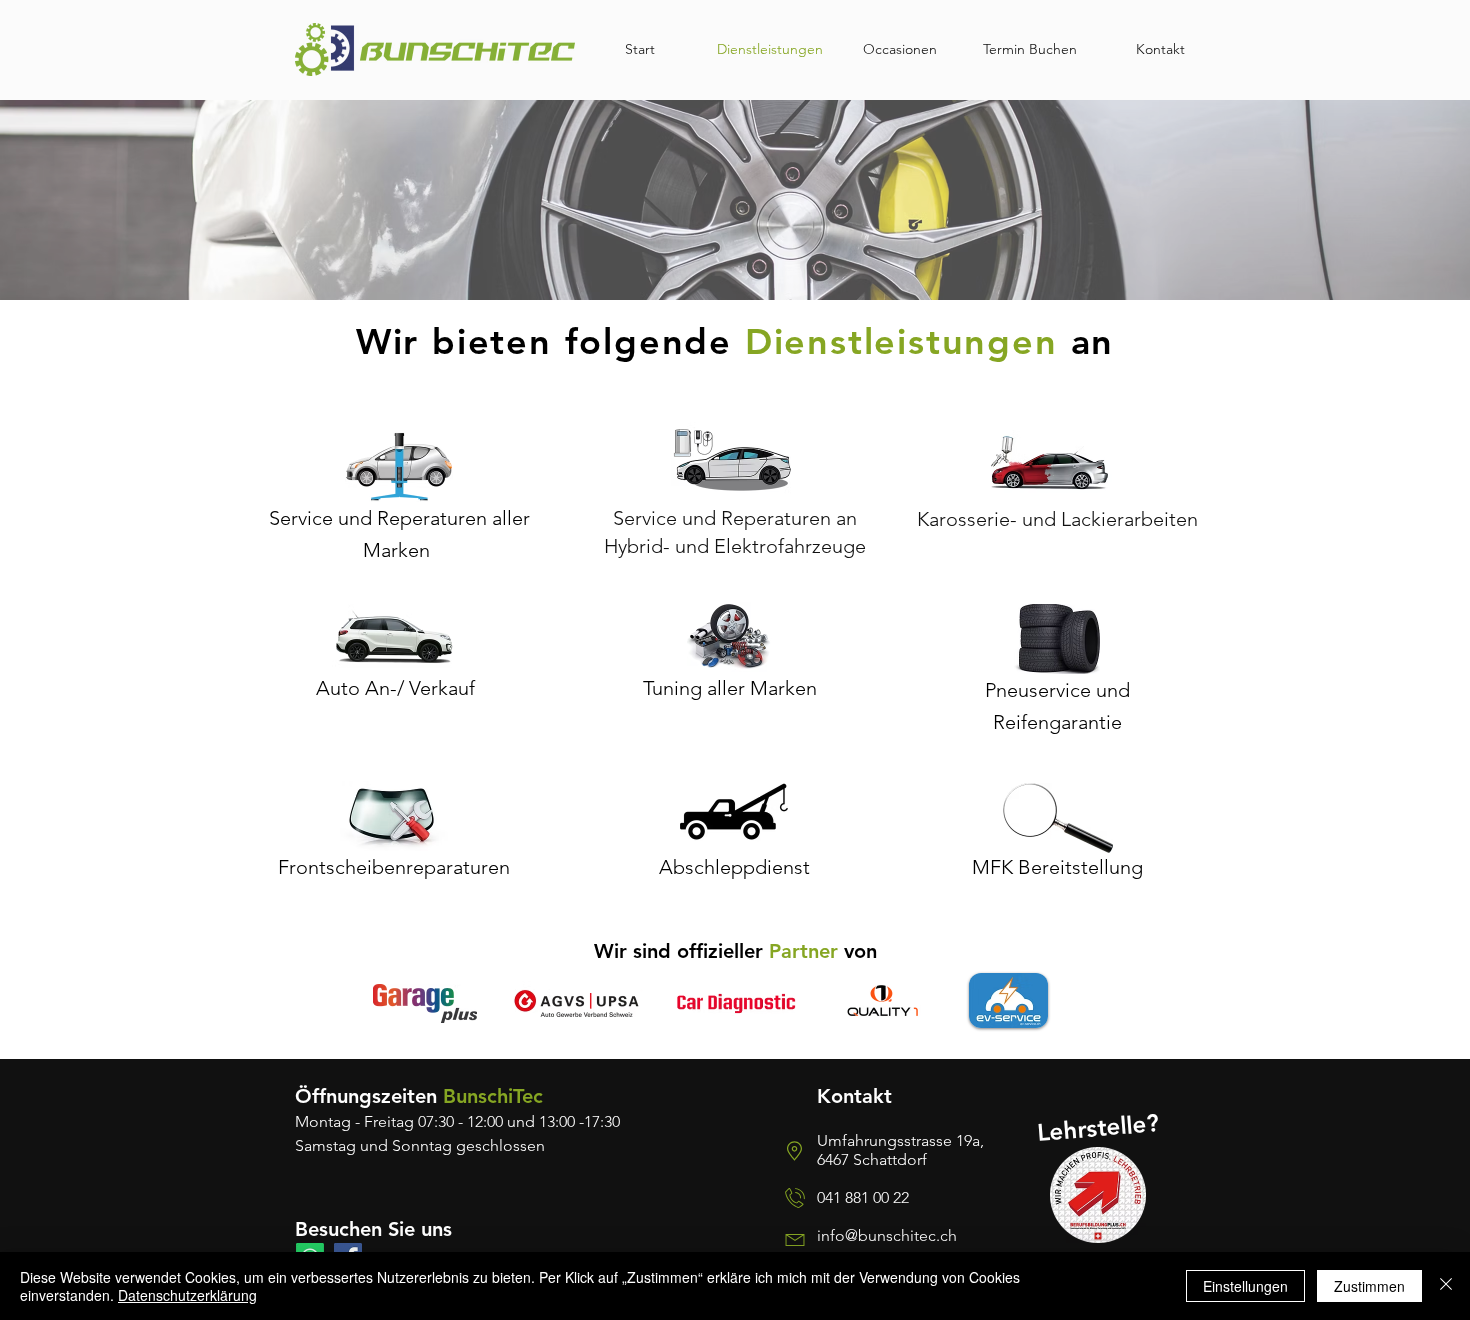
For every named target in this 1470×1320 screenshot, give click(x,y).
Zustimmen (1369, 1286)
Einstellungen (1245, 1286)
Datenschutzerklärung (187, 1295)
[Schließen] (1446, 1286)
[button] (1057, 639)
